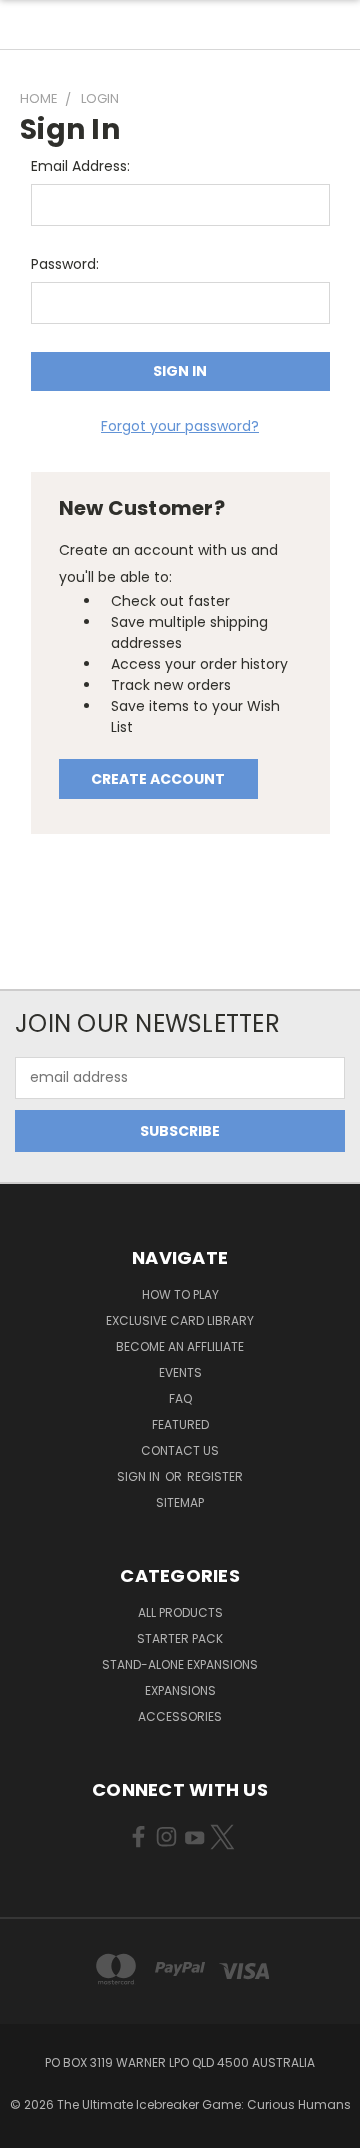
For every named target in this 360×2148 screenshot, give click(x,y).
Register (215, 1476)
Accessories (180, 1716)
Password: (65, 264)
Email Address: (80, 166)
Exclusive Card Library (180, 1320)
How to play (180, 1294)
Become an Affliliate (180, 1346)
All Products (180, 1612)
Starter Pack (180, 1638)
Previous (31, 2128)
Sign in (140, 1476)
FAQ (180, 1398)
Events (180, 1372)
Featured (180, 1424)
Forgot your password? (180, 426)
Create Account (158, 779)
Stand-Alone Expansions (180, 1664)
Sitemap (180, 1502)
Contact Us (180, 1450)
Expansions (180, 1690)
